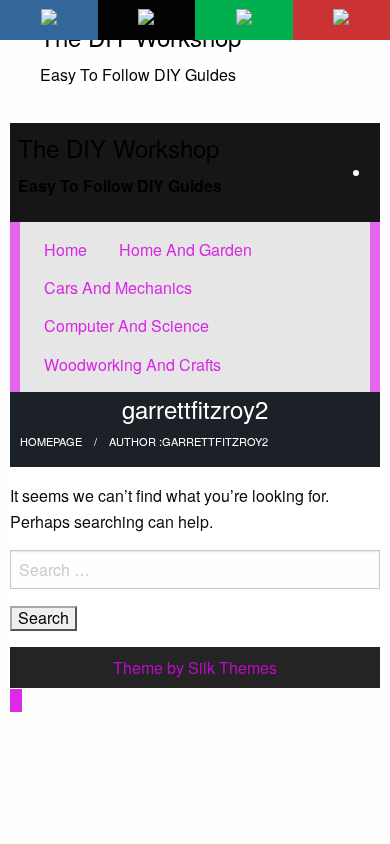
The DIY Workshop (118, 147)
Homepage (51, 441)
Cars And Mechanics (118, 287)
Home (65, 249)
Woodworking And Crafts (132, 364)
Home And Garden (185, 249)
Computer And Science (126, 325)
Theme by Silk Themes (195, 667)
